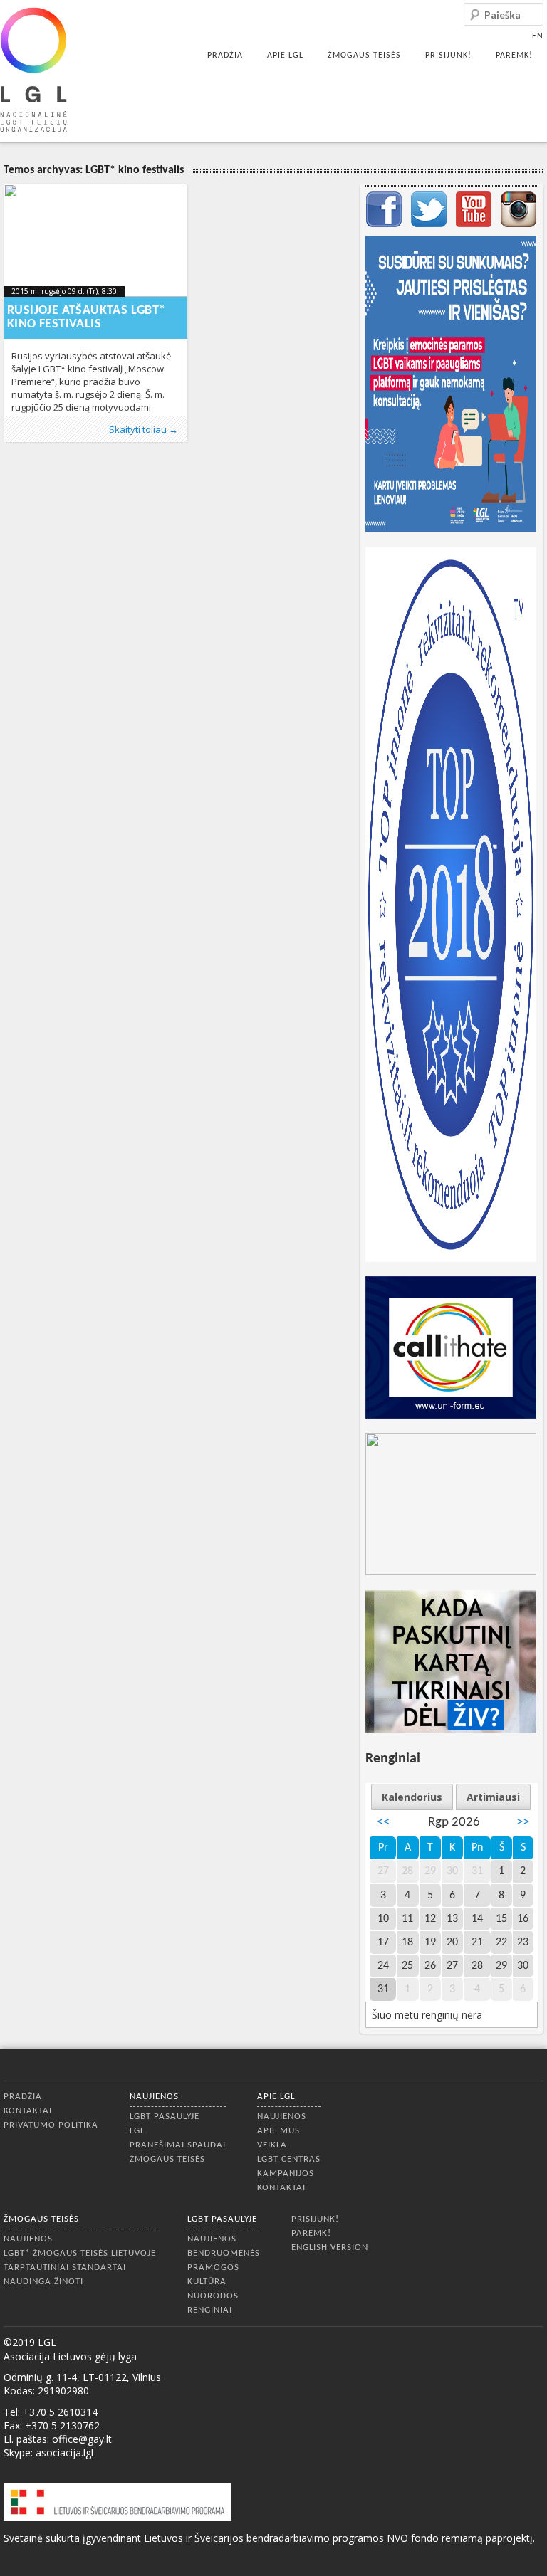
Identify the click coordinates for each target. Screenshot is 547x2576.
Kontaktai (28, 2111)
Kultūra (207, 2282)
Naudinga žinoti (43, 2282)
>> (523, 1823)
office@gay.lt (82, 2439)
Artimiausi (493, 1797)
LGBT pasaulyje (165, 2117)
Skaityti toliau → (144, 429)
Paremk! (514, 56)
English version (330, 2248)
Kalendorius (412, 1797)
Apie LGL (285, 56)
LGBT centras (289, 2159)
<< (383, 1823)
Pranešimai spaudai (178, 2145)
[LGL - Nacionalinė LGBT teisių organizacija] (33, 69)
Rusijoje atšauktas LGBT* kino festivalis (87, 317)
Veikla (272, 2145)
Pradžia (225, 56)
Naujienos (154, 2097)
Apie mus (278, 2131)
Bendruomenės (224, 2253)
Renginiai (210, 2310)
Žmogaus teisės (364, 56)
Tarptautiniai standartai (65, 2267)
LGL (137, 2131)
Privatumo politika (51, 2125)
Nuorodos (213, 2296)
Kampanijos (286, 2173)
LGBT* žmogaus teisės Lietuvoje (80, 2253)
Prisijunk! (448, 56)
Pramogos (213, 2267)
